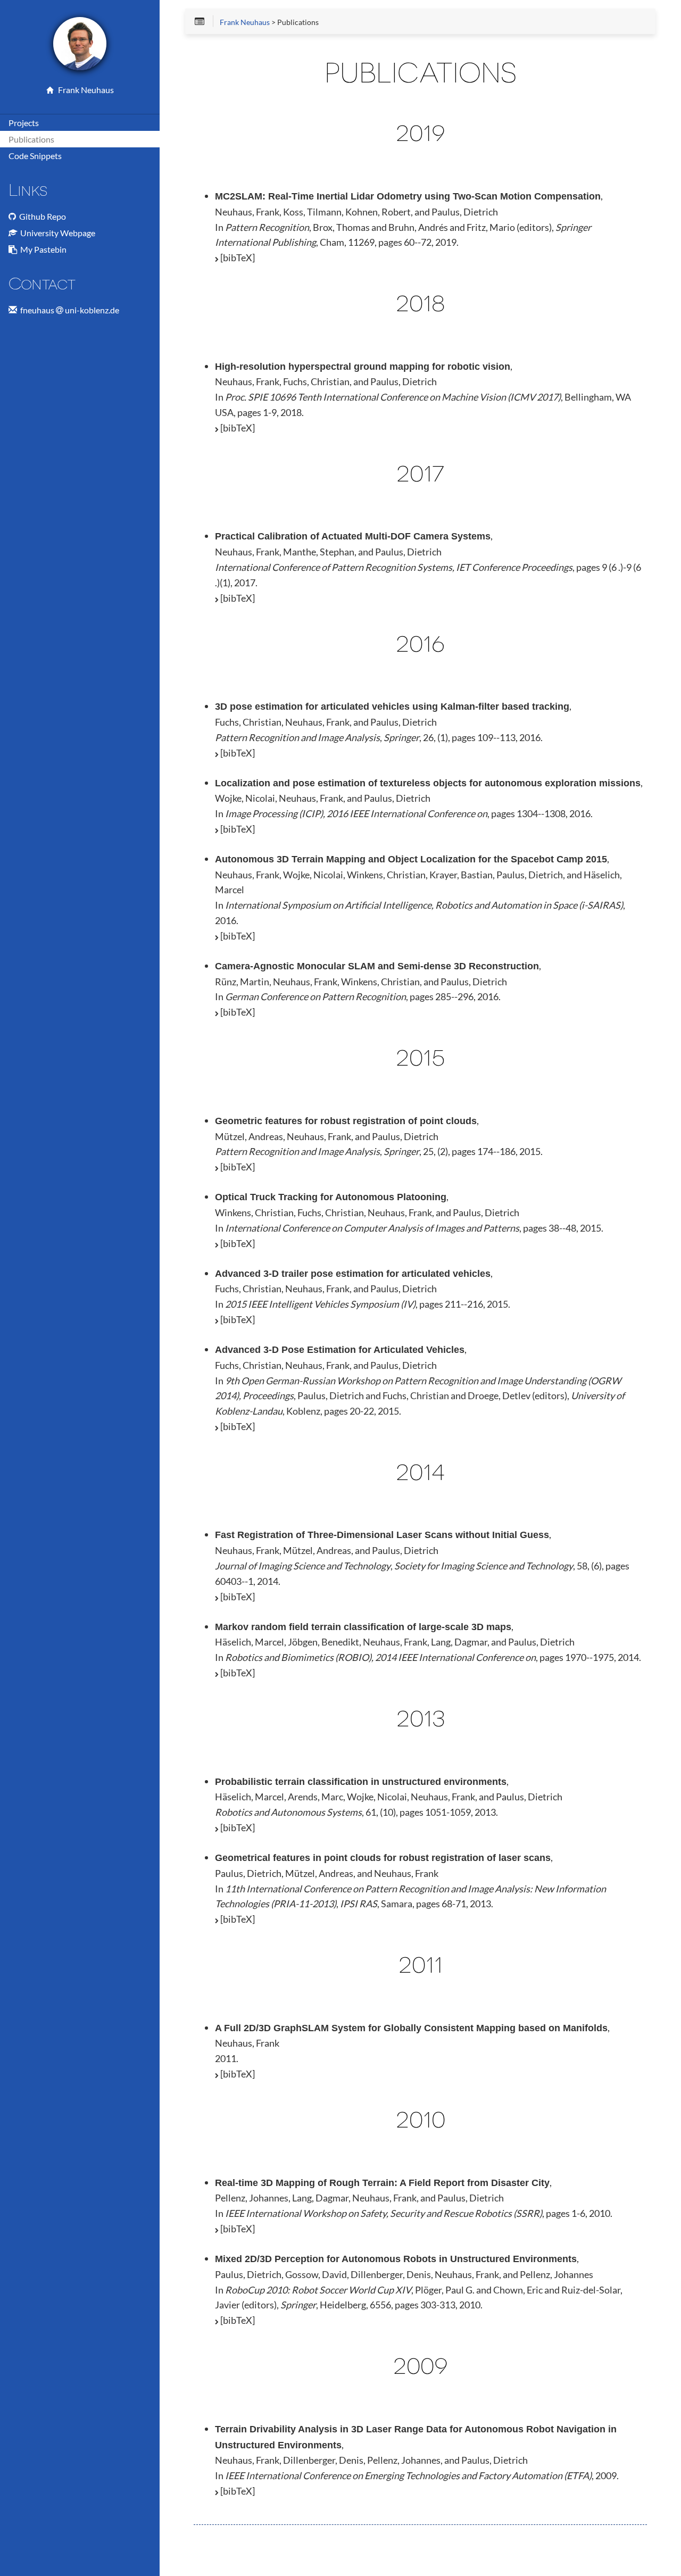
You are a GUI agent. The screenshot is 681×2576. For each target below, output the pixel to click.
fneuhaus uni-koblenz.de (68, 310)
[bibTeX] (237, 257)
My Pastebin (42, 249)
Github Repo (41, 216)
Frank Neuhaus (84, 90)
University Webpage (56, 233)
